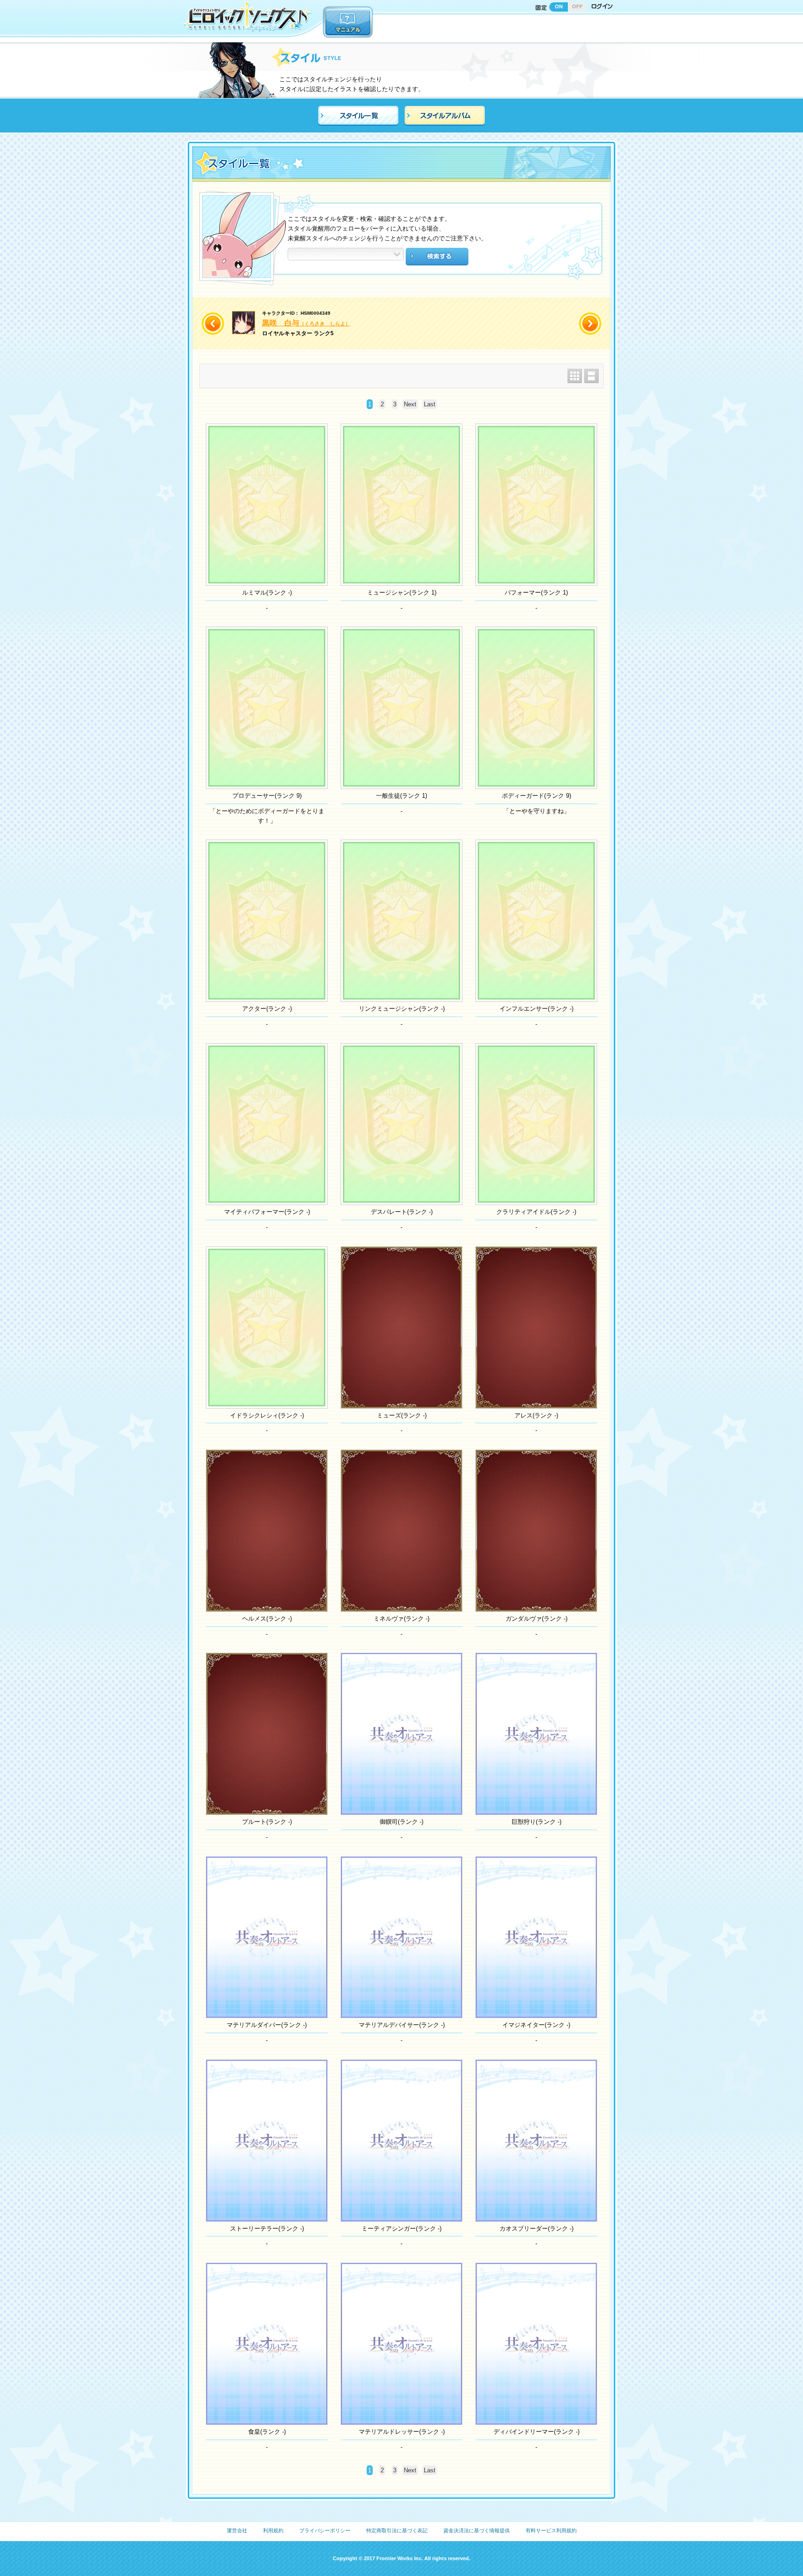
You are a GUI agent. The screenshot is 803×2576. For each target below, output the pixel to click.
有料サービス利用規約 (551, 2530)
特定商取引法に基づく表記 (397, 2530)
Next (410, 404)
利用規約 (273, 2530)
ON (559, 7)
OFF (577, 7)
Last (430, 404)
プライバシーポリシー (325, 2530)
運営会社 (237, 2530)
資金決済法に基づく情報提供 (477, 2530)
